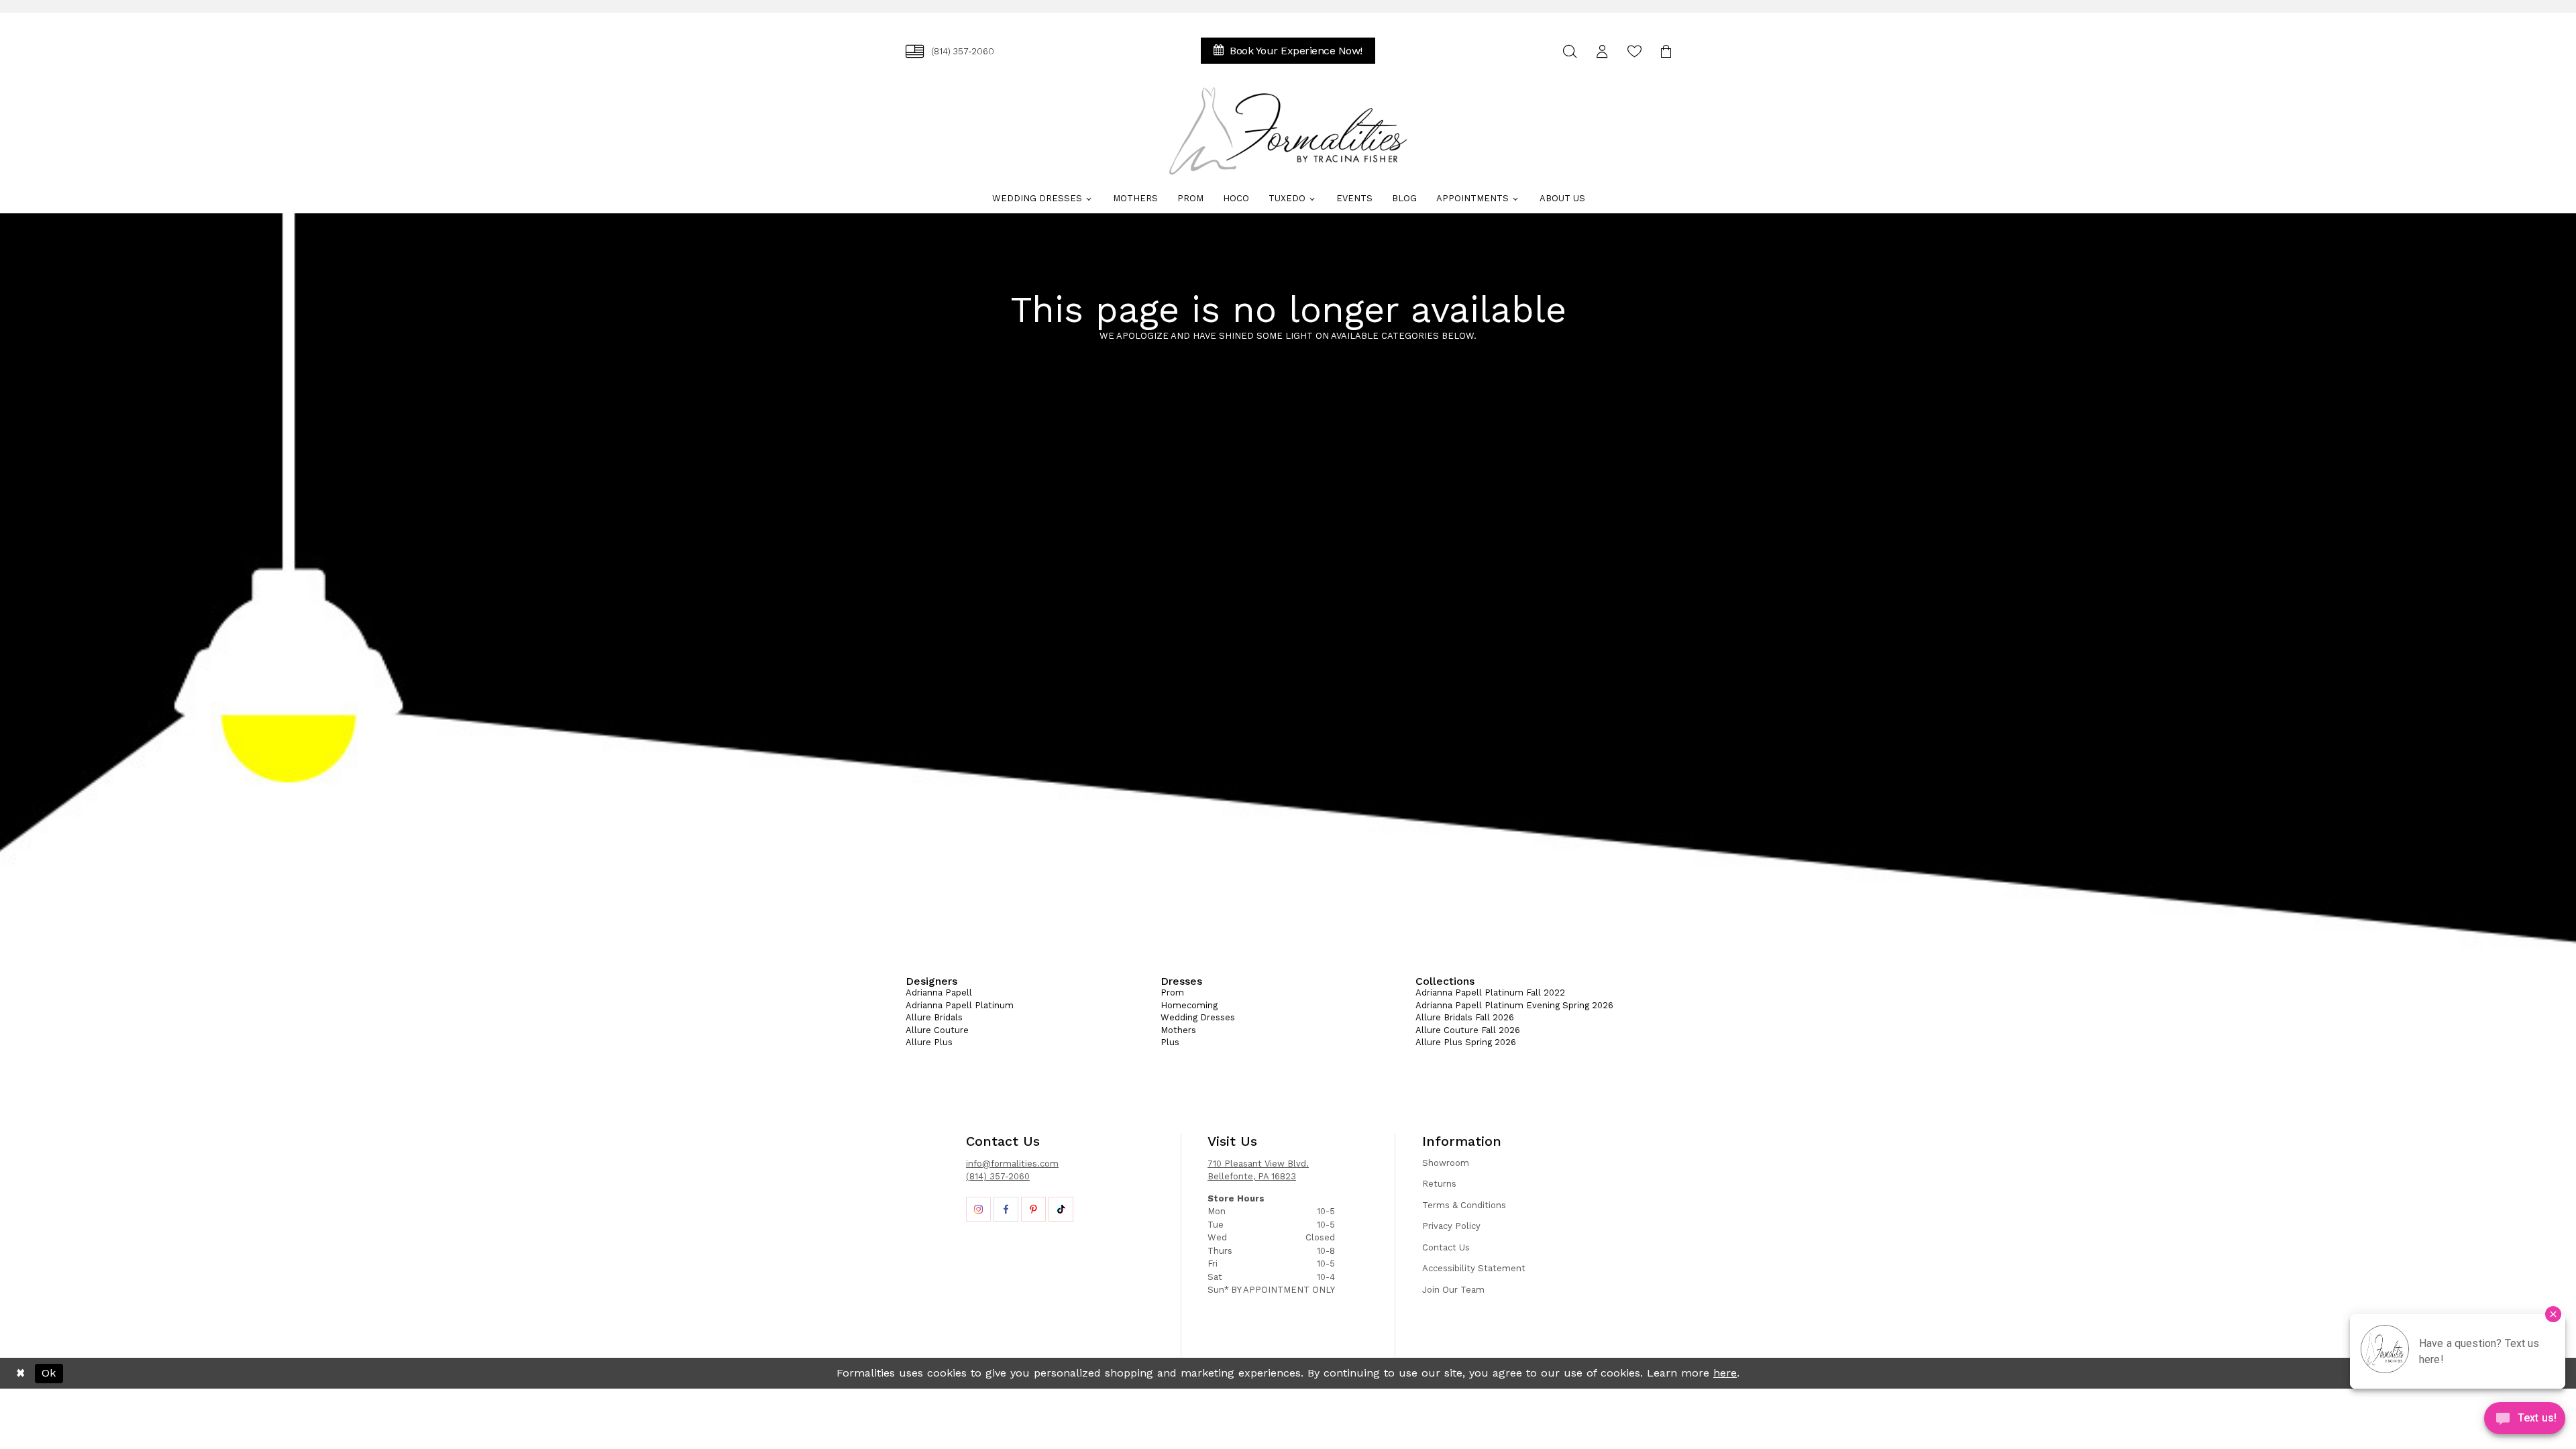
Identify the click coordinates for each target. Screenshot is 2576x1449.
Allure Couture (937, 1030)
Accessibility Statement (1474, 1268)
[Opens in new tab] (978, 1209)
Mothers (1178, 1030)
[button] (1602, 51)
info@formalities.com (1012, 1164)
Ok (49, 1373)
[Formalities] (1288, 131)
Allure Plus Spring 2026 (1466, 1042)
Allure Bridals (934, 1017)
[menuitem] (950, 51)
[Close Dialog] (20, 1373)
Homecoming (1189, 1005)
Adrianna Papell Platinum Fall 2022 (1490, 992)
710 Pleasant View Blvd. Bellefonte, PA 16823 (1258, 1170)
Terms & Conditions (1464, 1205)
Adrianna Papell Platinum (960, 1005)
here (1725, 1373)
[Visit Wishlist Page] (1634, 51)
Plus (1170, 1042)
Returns (1439, 1184)
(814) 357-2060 (998, 1176)
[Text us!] (2525, 1421)
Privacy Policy (1451, 1226)
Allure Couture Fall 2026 (1468, 1030)
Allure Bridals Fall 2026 (1465, 1017)
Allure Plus (929, 1042)
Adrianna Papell (939, 992)
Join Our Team (1453, 1290)
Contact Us (1446, 1247)
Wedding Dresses (1198, 1017)
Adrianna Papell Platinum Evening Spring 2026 (1514, 1005)
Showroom (1446, 1163)
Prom (1172, 992)
